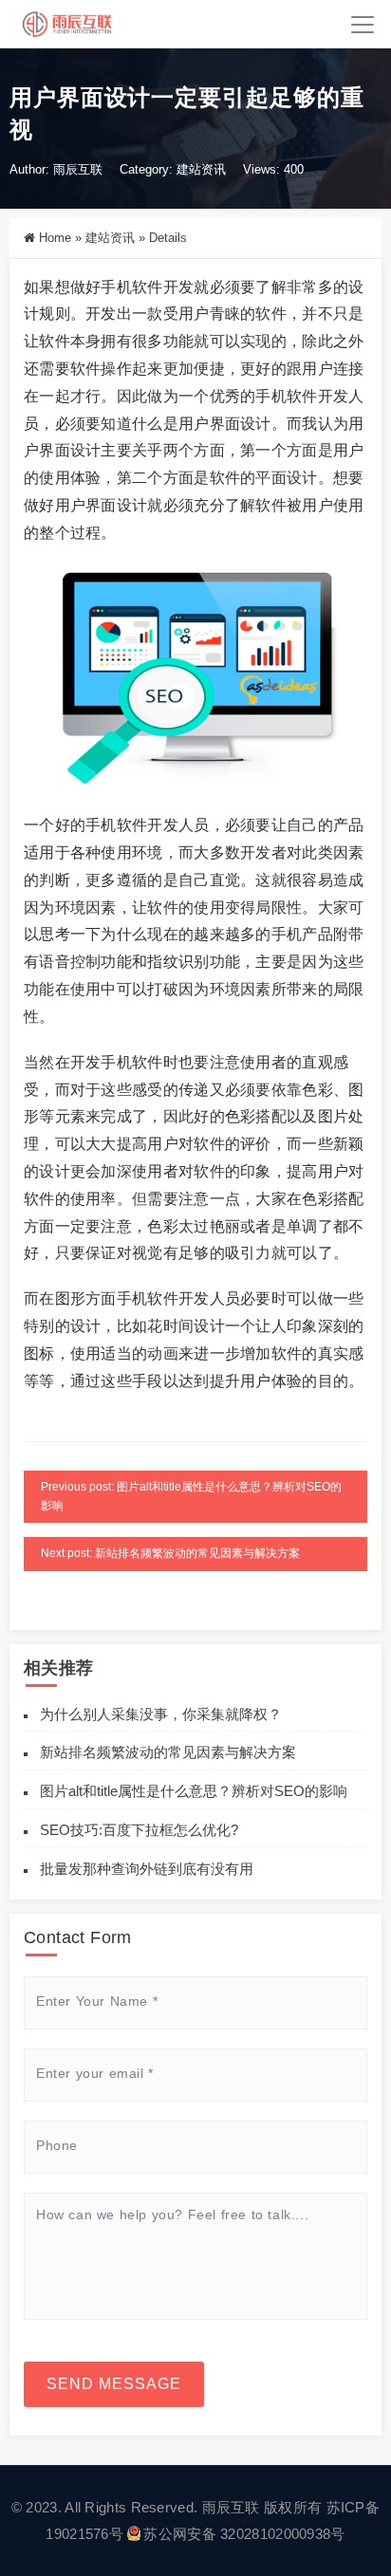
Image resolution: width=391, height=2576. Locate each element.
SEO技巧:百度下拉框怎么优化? (139, 1830)
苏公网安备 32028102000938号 (244, 2534)
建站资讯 (201, 169)
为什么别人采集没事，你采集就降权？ (161, 1714)
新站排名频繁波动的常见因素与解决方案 (168, 1752)
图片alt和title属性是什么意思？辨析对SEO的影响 (194, 1791)
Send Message (114, 2384)
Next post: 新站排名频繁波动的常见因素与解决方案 (170, 1553)
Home (55, 238)
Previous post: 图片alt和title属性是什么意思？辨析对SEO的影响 (191, 1496)
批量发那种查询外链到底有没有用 (147, 1869)
